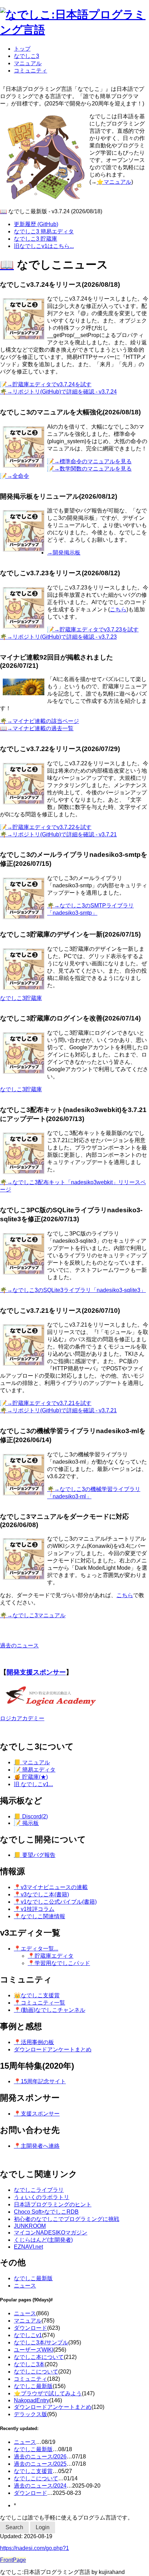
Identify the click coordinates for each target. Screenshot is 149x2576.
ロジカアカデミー (22, 1718)
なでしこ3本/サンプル (41, 2342)
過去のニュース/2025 (40, 2464)
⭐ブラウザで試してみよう (48, 2393)
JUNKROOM (30, 2226)
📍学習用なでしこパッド (59, 1963)
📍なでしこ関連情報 (40, 1916)
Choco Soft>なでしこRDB (46, 2212)
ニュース (25, 2286)
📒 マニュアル (32, 1762)
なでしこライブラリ (39, 2190)
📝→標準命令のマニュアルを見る (89, 461)
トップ (22, 49)
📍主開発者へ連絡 (37, 2146)
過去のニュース (19, 1645)
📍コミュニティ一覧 (40, 2003)
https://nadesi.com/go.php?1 (34, 2548)
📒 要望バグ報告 (35, 1855)
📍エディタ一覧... (36, 1949)
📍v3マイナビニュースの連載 (51, 1887)
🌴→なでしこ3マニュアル (33, 1615)
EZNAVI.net (28, 2247)
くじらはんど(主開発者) (43, 2240)
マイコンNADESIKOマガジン (51, 2233)
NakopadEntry (32, 2400)
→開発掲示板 (64, 553)
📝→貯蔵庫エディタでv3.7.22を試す (46, 827)
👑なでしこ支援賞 (37, 1995)
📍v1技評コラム (34, 1909)
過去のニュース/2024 (40, 2486)
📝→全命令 (15, 476)
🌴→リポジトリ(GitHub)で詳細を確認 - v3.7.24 (58, 392)
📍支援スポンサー (37, 2114)
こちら (118, 609)
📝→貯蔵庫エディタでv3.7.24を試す (46, 384)
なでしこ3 (27, 56)
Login (43, 2527)
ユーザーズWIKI (34, 2350)
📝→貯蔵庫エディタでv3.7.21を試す (46, 1403)
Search (14, 2527)
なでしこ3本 (29, 2364)
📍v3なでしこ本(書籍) (41, 1894)
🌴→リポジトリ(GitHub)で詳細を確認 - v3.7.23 (58, 637)
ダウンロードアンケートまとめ (53, 2049)
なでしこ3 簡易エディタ (44, 231)
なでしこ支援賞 (33, 2471)
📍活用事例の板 (34, 2042)
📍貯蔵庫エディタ (51, 1956)
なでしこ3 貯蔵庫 (36, 239)
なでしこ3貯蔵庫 (21, 998)
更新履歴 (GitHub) (36, 224)
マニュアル (28, 63)
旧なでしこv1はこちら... (44, 246)
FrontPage (13, 2560)
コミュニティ (30, 71)
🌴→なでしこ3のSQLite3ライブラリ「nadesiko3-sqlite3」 (73, 1290)
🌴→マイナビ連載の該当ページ (40, 721)
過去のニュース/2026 (40, 2457)
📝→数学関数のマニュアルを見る (89, 469)
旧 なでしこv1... (33, 1784)
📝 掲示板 (26, 1823)
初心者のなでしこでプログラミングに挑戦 (67, 2219)
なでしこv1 (28, 2335)
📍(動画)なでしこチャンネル (50, 2010)
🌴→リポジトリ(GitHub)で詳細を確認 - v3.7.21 (58, 834)
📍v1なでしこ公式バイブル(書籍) (55, 1902)
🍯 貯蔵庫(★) (31, 1777)
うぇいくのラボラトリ (42, 2197)
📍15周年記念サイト (40, 2081)
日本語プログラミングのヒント (53, 2204)
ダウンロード (30, 2328)
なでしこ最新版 (33, 2278)
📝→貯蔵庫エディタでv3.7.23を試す (93, 630)
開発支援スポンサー (36, 1672)
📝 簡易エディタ (35, 1770)
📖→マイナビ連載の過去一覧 (37, 728)
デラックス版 (30, 2414)
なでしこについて (36, 2372)
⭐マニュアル (114, 182)
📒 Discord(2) (31, 1816)
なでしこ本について (39, 2357)
